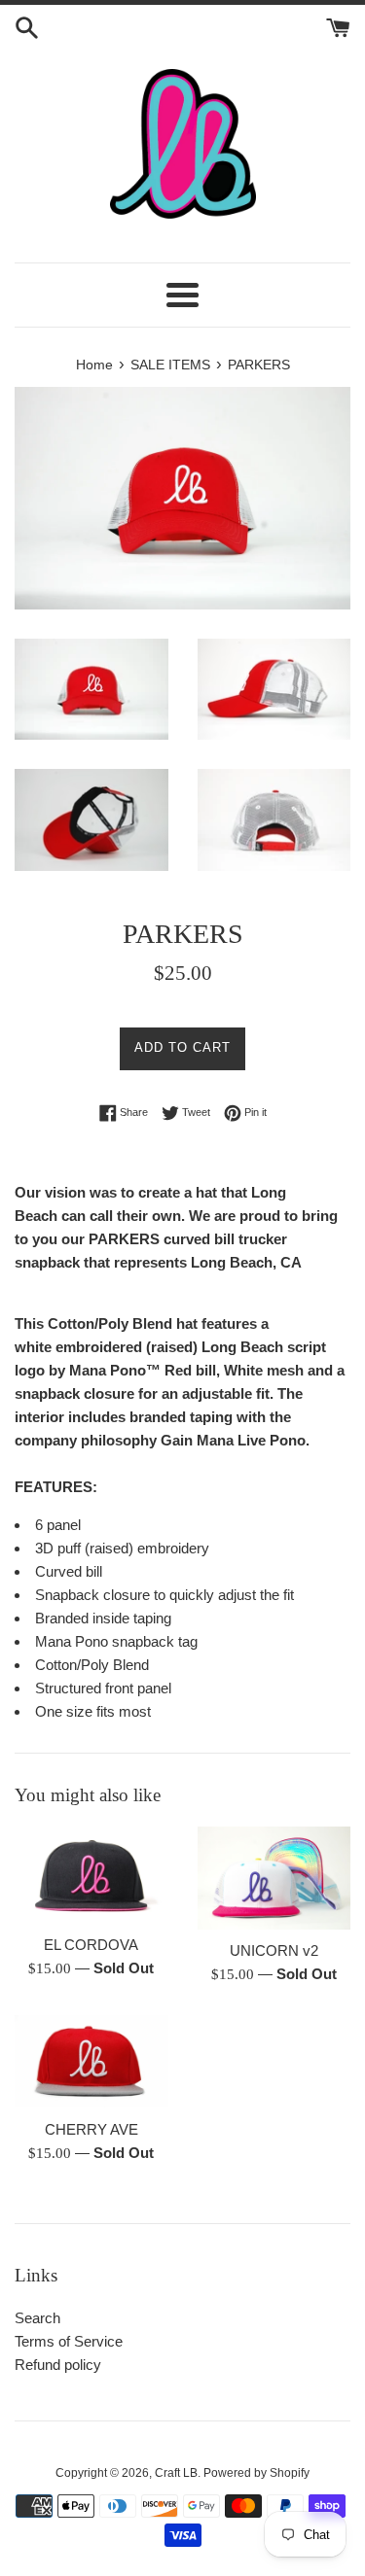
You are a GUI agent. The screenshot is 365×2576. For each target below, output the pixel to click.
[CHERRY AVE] (91, 2062)
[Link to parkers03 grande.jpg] (91, 819)
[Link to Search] (27, 26)
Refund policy (58, 2365)
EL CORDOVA (91, 1945)
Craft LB (176, 2473)
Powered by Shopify (256, 2473)
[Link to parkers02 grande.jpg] (274, 689)
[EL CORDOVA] (91, 1875)
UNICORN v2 (274, 1950)
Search (37, 2318)
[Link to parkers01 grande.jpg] (91, 689)
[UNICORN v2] (274, 1878)
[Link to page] (183, 144)
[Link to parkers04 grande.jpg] (274, 819)
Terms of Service (69, 2341)
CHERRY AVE (91, 2129)
